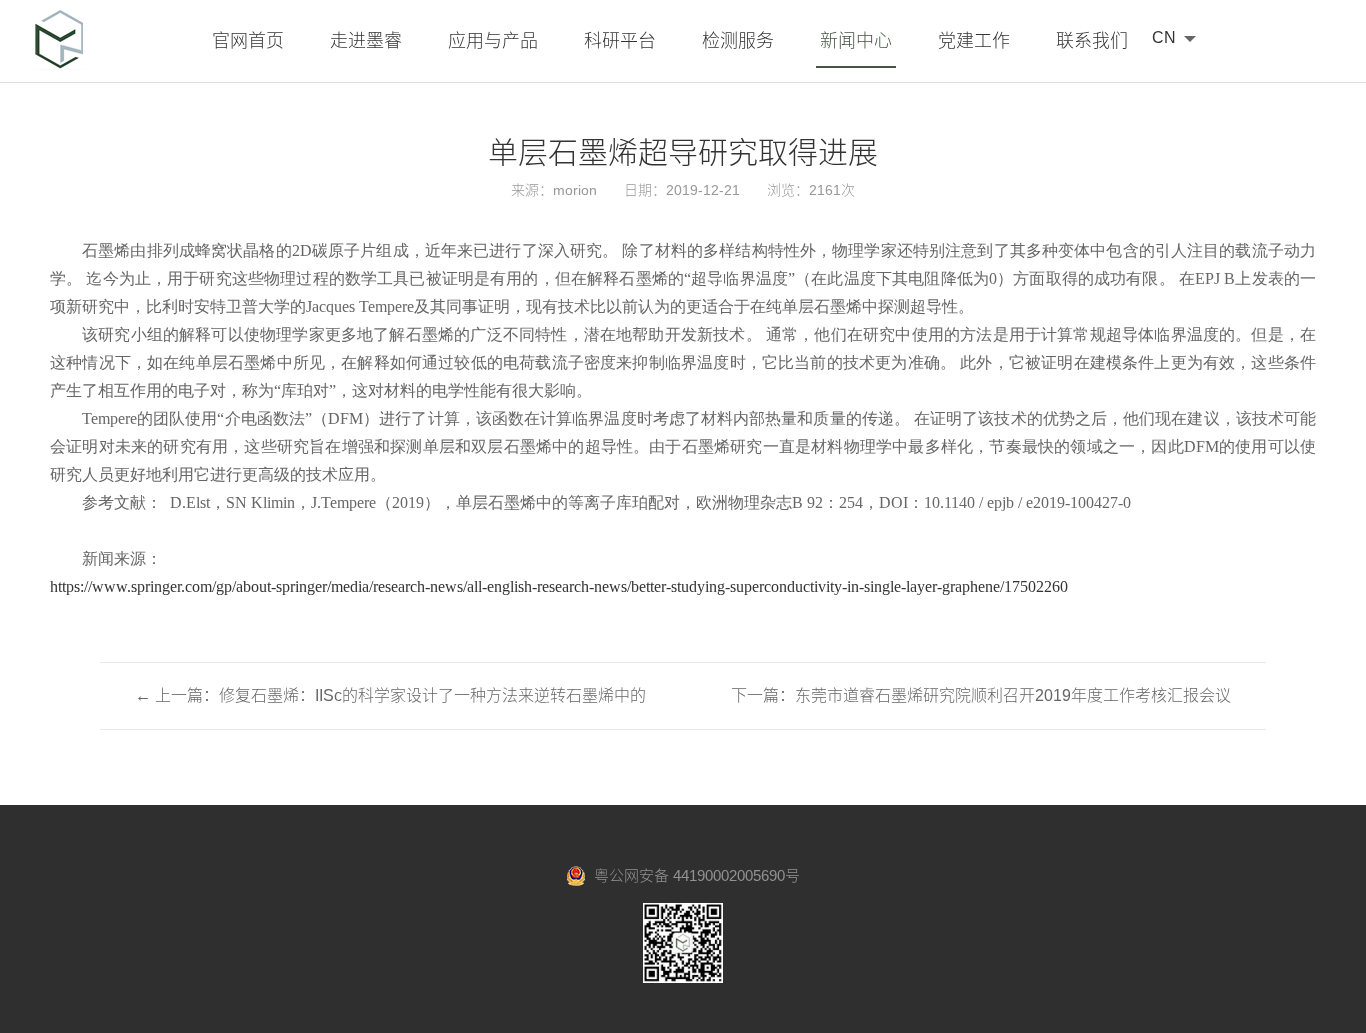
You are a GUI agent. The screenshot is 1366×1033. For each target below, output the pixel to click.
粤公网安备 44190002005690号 (693, 875)
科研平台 (620, 41)
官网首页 (248, 41)
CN (1164, 37)
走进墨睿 (366, 41)
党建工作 (974, 41)
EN (1163, 64)
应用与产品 (493, 41)
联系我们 (1092, 41)
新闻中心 (856, 41)
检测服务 (738, 41)
